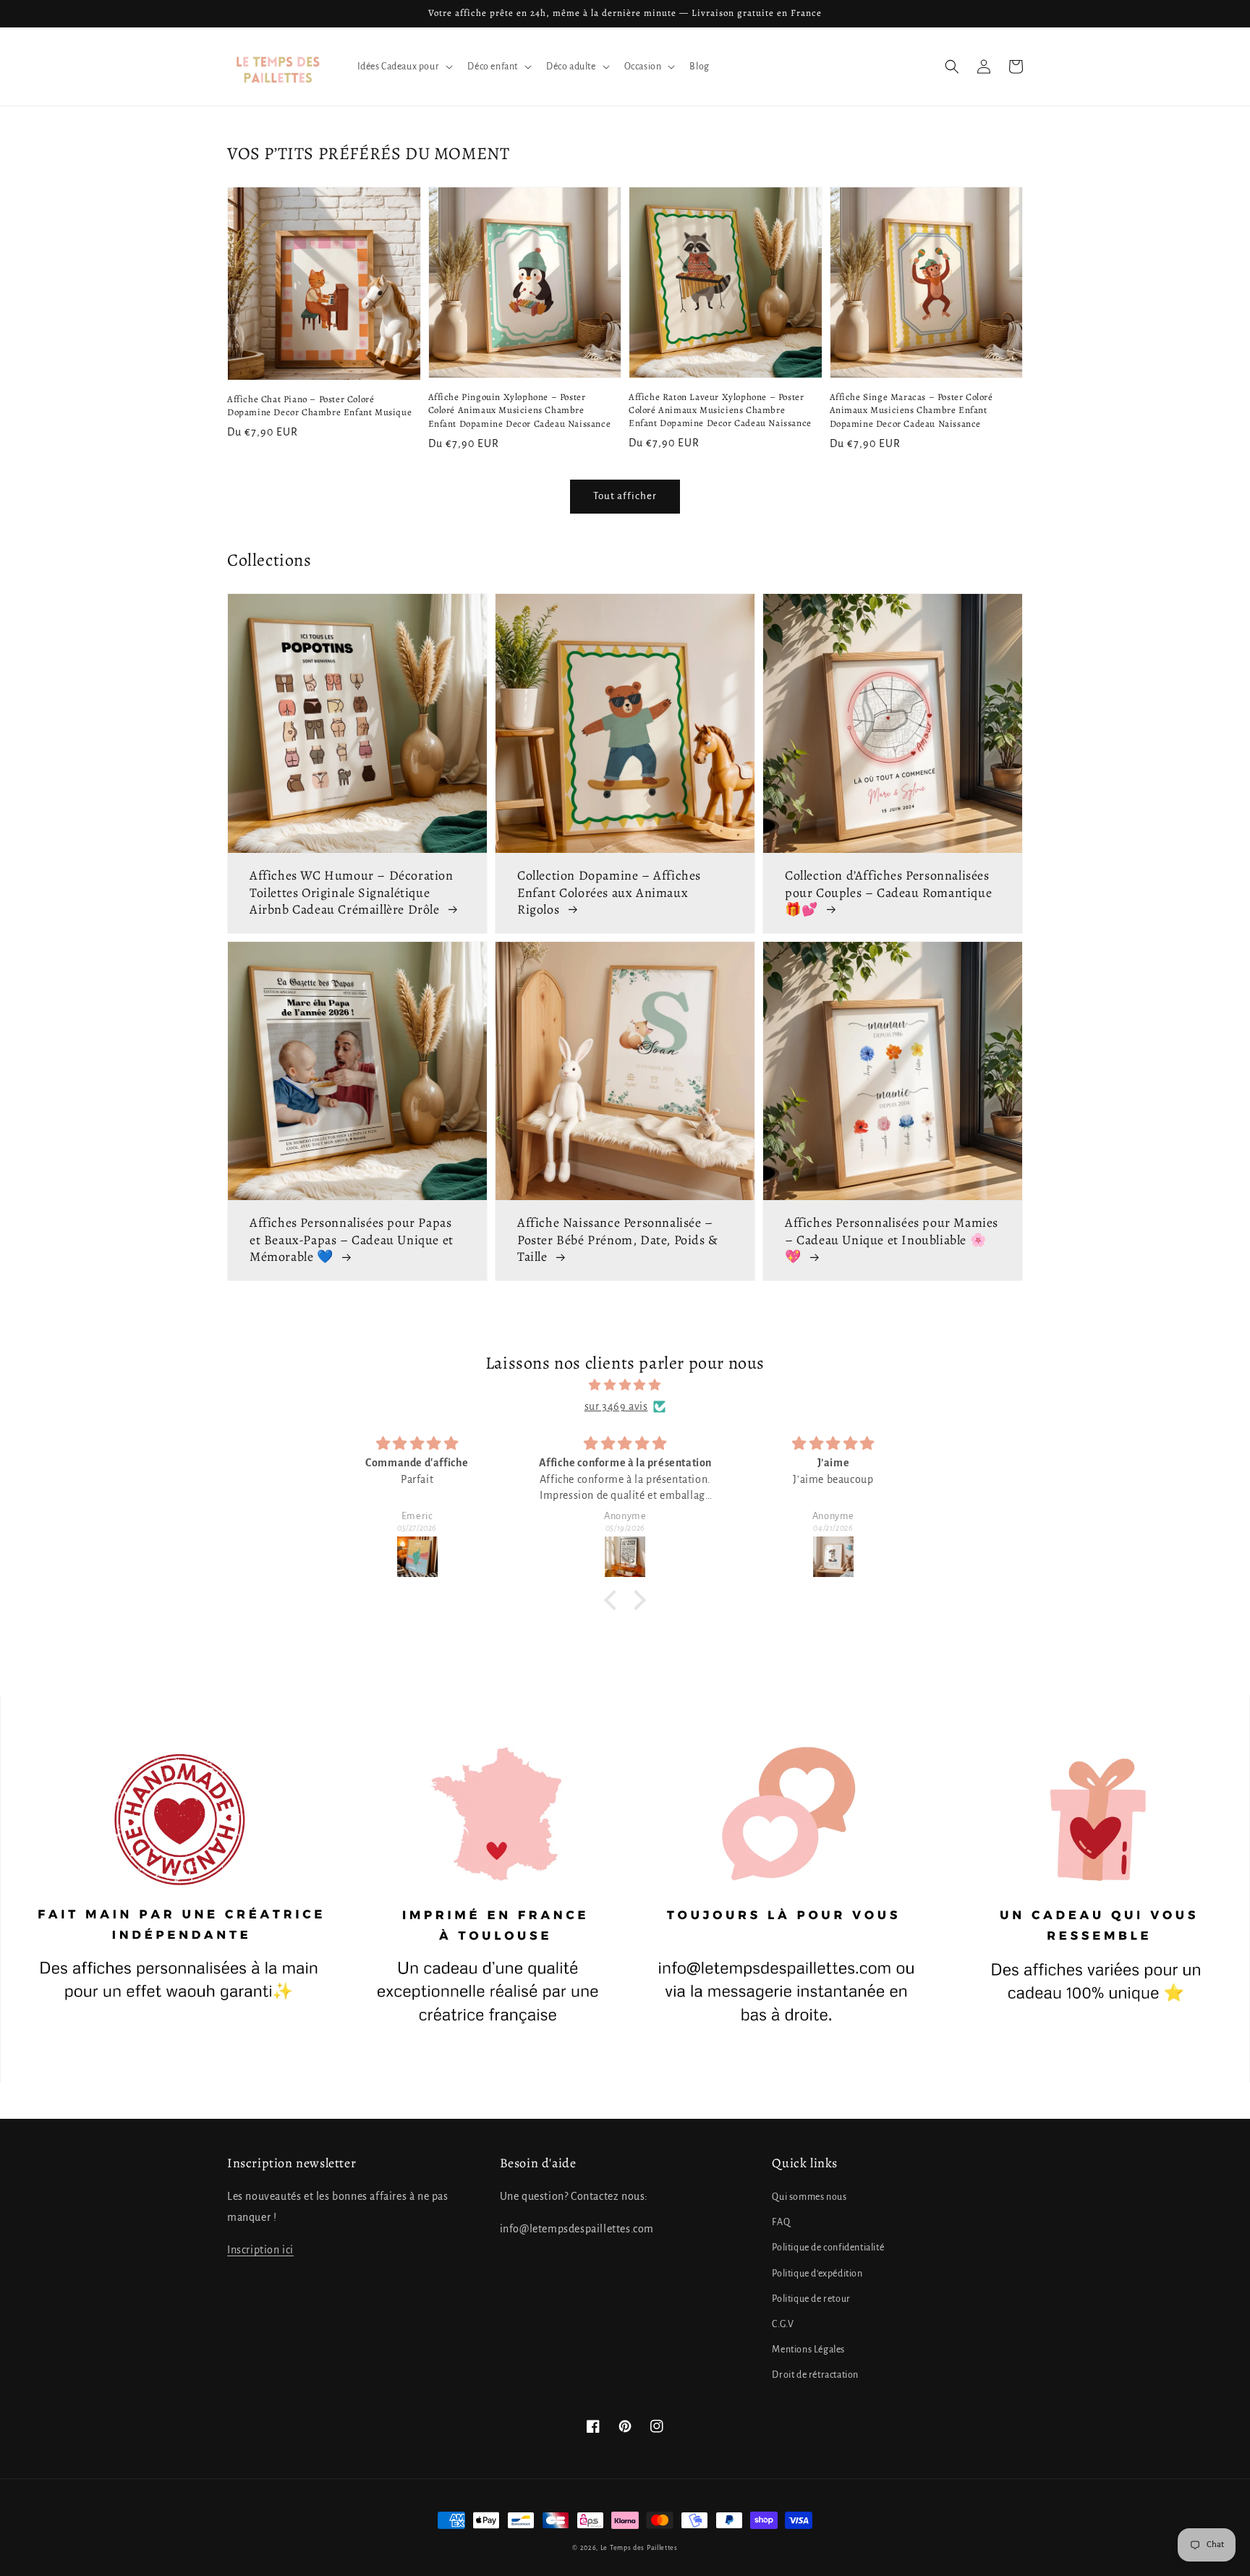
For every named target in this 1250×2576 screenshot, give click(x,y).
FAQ (781, 2222)
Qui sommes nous (809, 2197)
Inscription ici (260, 2250)
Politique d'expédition (817, 2274)
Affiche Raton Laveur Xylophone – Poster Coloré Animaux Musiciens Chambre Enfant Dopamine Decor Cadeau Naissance (720, 410)
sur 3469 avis (616, 1406)
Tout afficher (625, 496)
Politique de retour (811, 2299)
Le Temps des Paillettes (639, 2548)
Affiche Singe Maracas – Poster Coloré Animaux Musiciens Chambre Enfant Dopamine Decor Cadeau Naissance (911, 410)
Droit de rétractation (815, 2375)
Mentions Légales (808, 2350)
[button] (952, 67)
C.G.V (783, 2324)
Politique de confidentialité (828, 2248)
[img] (625, 1385)
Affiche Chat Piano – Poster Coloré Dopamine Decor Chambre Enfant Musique (319, 405)
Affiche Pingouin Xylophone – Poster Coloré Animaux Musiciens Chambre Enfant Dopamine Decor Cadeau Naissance (520, 410)
